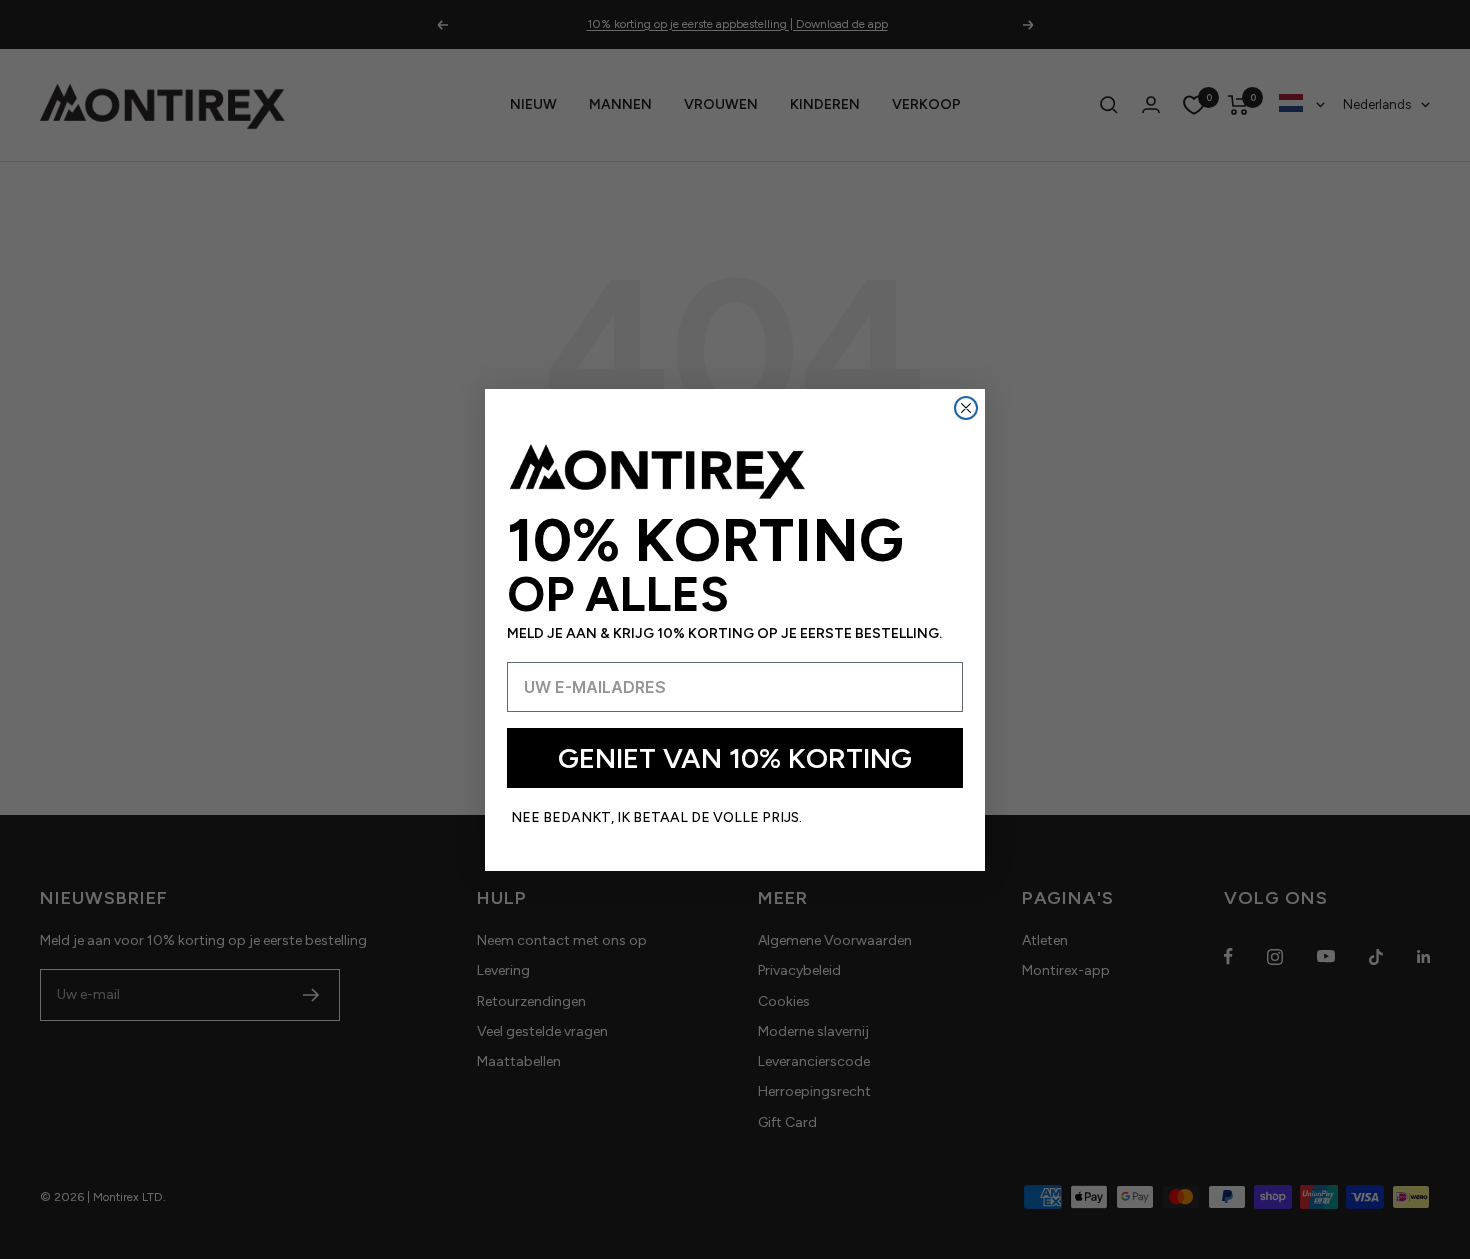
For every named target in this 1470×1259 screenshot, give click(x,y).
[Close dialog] (966, 408)
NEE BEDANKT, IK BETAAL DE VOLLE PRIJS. (656, 817)
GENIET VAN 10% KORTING (735, 758)
